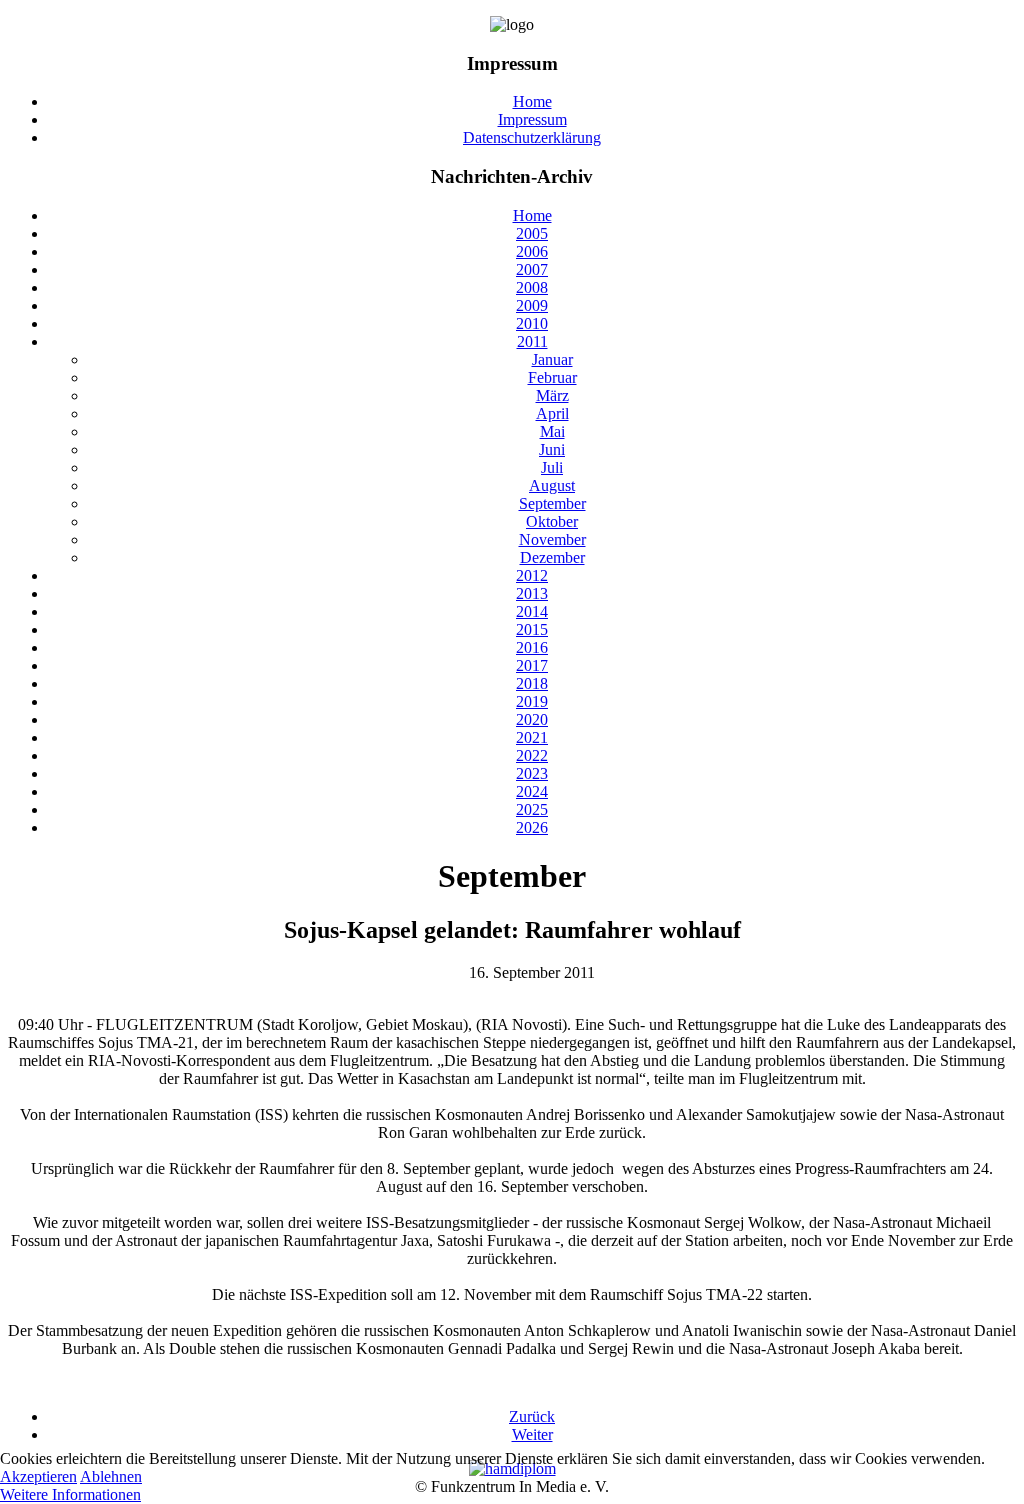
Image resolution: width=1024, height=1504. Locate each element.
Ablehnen (111, 1476)
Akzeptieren (38, 1476)
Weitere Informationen (70, 1494)
